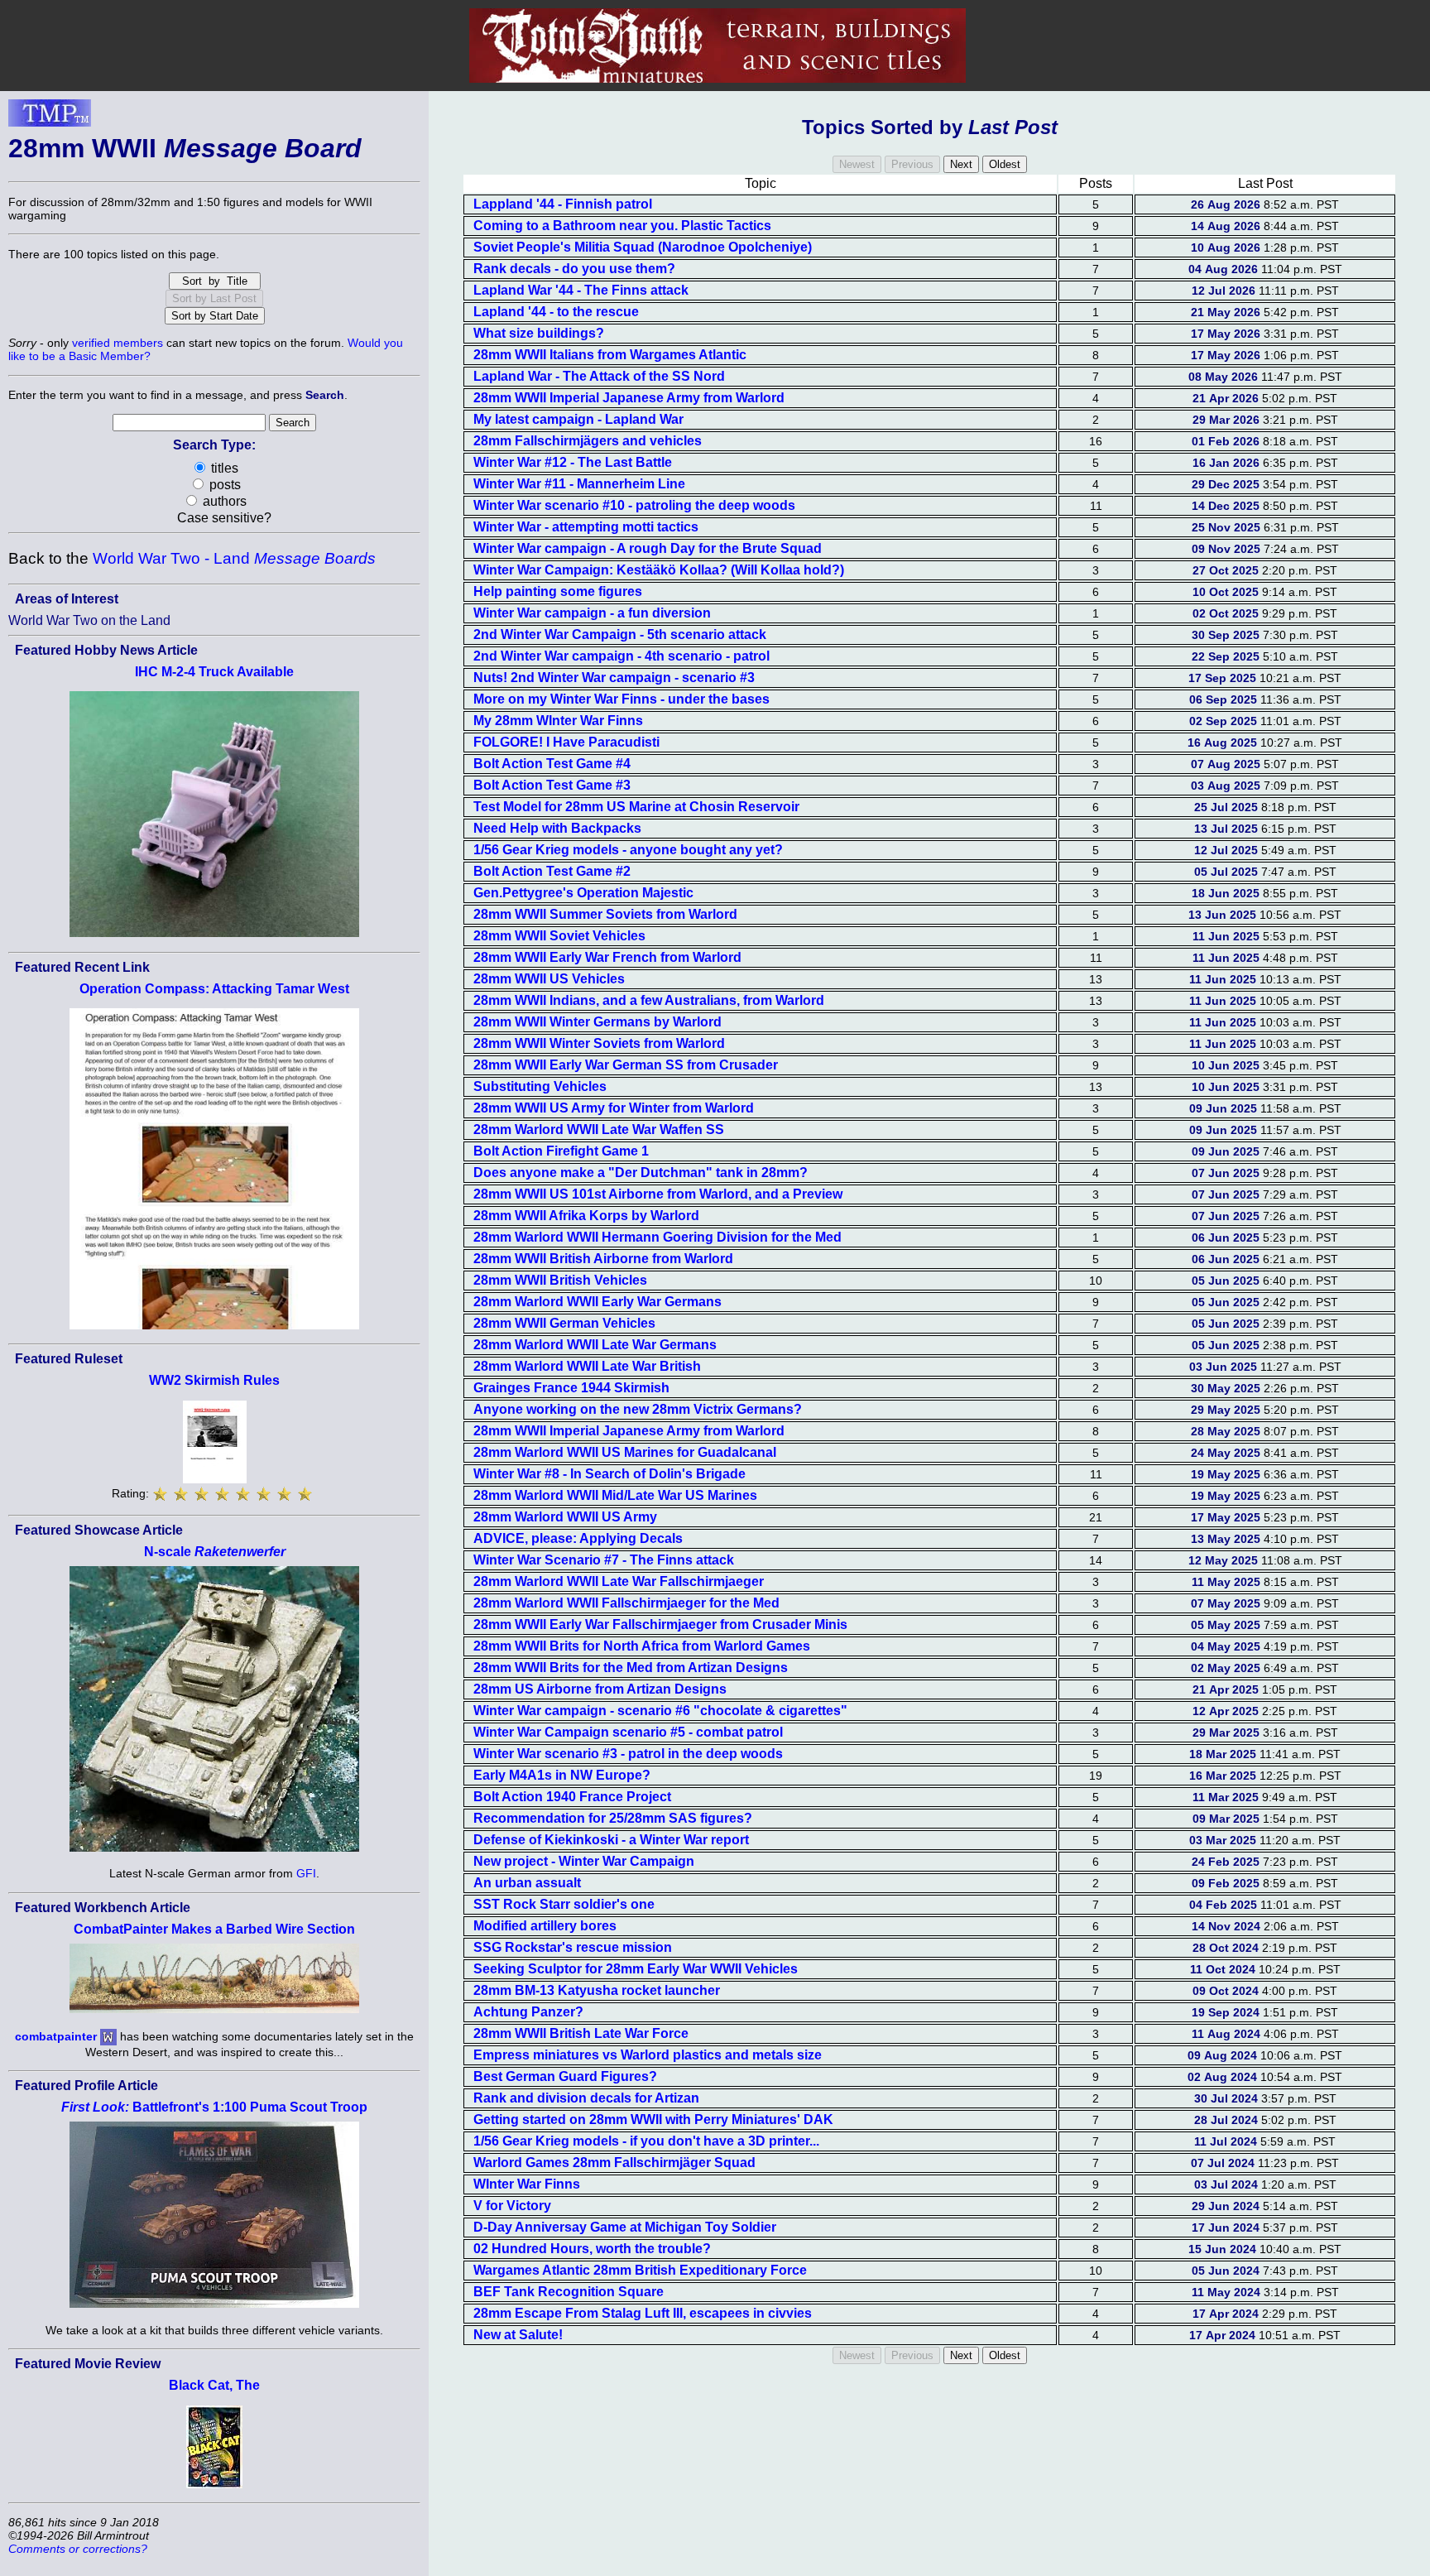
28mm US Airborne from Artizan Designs (600, 1689)
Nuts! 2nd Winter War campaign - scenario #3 (614, 678)
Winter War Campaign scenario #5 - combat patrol (628, 1732)
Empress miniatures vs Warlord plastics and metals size (648, 2055)
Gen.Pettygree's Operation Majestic (583, 893)
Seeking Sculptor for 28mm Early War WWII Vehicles (636, 1969)
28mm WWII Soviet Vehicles (559, 936)
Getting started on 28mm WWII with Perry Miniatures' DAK (653, 2119)
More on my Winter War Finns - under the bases (621, 699)
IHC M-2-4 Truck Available (214, 672)
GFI (306, 1873)
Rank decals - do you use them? (574, 269)
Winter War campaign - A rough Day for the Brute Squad (648, 548)
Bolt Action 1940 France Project (572, 1797)
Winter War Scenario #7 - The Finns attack (604, 1560)
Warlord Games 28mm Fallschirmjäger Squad (614, 2163)
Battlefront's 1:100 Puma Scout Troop (214, 2107)
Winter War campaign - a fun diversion (592, 613)
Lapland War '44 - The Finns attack (581, 290)
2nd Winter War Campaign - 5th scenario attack (620, 634)
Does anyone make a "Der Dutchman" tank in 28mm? (641, 1173)
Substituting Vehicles (540, 1086)
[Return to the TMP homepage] (50, 118)
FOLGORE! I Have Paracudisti (566, 742)
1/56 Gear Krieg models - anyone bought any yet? (628, 850)
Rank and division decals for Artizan (586, 2098)
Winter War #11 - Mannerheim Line (579, 484)
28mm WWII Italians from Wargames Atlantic (610, 355)
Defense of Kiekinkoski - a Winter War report (611, 1840)
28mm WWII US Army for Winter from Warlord (614, 1108)
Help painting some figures (558, 591)
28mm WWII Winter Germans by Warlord (597, 1022)
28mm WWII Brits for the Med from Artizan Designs (631, 1668)
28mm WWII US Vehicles (549, 979)
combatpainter (56, 2036)
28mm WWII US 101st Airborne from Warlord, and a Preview (658, 1194)
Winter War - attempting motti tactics (586, 527)
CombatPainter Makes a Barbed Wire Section (214, 1929)
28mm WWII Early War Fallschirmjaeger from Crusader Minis (660, 1624)
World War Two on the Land (89, 620)
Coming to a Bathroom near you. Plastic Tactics (622, 226)
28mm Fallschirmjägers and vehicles (588, 441)
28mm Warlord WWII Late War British (587, 1366)
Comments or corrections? (78, 2549)
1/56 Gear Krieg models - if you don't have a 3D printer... (646, 2141)
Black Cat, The (214, 2385)
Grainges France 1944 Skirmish (571, 1388)
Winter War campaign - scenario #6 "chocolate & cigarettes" (660, 1711)
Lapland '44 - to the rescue (556, 312)
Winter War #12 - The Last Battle (573, 462)
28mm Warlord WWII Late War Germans (595, 1345)
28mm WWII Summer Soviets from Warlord (605, 914)
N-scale (215, 1552)
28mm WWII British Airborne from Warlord (603, 1259)
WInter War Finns (527, 2184)
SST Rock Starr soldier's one (564, 1904)
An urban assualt (527, 1883)
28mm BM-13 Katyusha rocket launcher (597, 1990)
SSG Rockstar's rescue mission (573, 1947)
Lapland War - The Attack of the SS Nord (599, 376)
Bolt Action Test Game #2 (552, 871)
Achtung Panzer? (528, 2012)
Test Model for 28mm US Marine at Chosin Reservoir (636, 807)
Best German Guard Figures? (565, 2076)
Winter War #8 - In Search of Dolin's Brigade (609, 1474)
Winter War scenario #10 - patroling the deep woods (634, 505)
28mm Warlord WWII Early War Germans (597, 1302)
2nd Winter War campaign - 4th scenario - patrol (621, 656)
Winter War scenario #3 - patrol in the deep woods (628, 1754)
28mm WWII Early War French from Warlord (607, 957)
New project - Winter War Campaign (584, 1861)
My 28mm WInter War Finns (558, 721)
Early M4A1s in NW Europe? (562, 1775)
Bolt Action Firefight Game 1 (561, 1151)
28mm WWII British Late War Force (581, 2033)
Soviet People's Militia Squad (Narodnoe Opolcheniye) (643, 247)
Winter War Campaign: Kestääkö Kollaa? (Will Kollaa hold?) (659, 570)
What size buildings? (539, 333)
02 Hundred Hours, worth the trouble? (592, 2249)
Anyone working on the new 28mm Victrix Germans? (638, 1409)
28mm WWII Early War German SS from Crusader (626, 1065)
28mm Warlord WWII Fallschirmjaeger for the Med (626, 1603)
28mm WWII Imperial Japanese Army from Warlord (629, 398)
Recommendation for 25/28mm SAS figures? (613, 1818)
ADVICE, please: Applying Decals (578, 1538)
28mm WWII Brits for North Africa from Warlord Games (642, 1646)
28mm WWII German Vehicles (564, 1323)
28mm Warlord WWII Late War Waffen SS (599, 1129)
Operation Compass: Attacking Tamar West (214, 989)
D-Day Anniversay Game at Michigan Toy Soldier (625, 2227)
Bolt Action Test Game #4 (552, 764)
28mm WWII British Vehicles (560, 1280)
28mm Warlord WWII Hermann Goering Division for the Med (657, 1237)
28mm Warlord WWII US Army (565, 1517)
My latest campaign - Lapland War (578, 419)
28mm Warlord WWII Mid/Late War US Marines (615, 1495)
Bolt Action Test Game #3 (552, 785)
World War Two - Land (234, 558)
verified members (118, 343)
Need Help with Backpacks (557, 828)
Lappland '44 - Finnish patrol (563, 204)
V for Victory (512, 2206)
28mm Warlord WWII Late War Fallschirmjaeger (619, 1581)
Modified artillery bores (545, 1926)
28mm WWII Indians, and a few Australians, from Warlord (649, 1000)
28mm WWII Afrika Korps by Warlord (586, 1216)
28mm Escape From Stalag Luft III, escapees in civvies (643, 2313)
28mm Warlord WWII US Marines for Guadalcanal (625, 1452)
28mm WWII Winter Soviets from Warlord (599, 1043)
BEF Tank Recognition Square (569, 2292)
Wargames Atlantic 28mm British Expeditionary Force (640, 2270)
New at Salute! (518, 2335)
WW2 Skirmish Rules (214, 1380)
